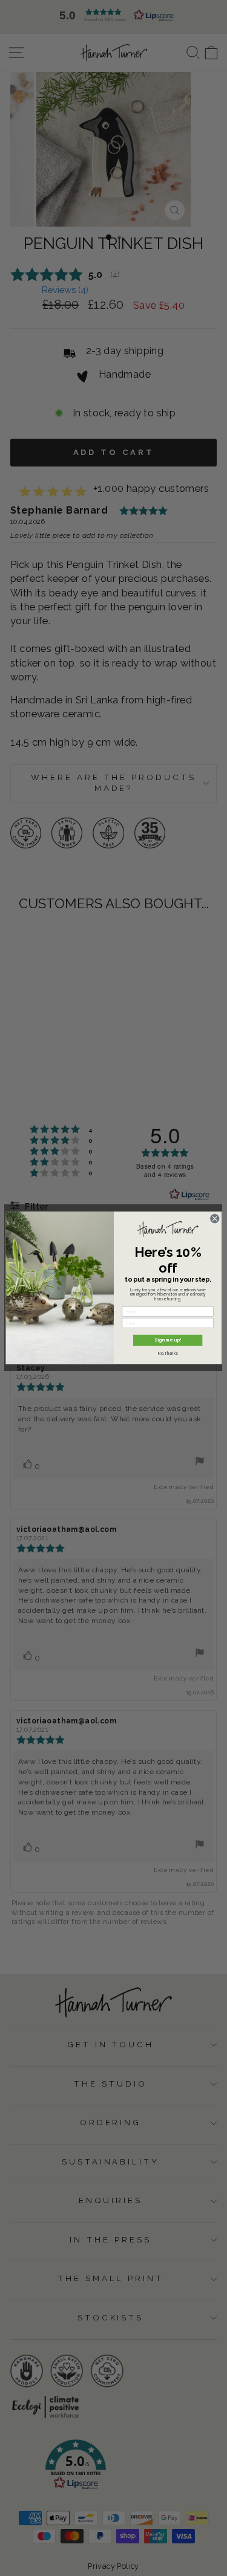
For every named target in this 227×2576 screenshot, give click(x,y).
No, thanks (168, 1354)
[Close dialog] (214, 1219)
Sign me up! (168, 1341)
